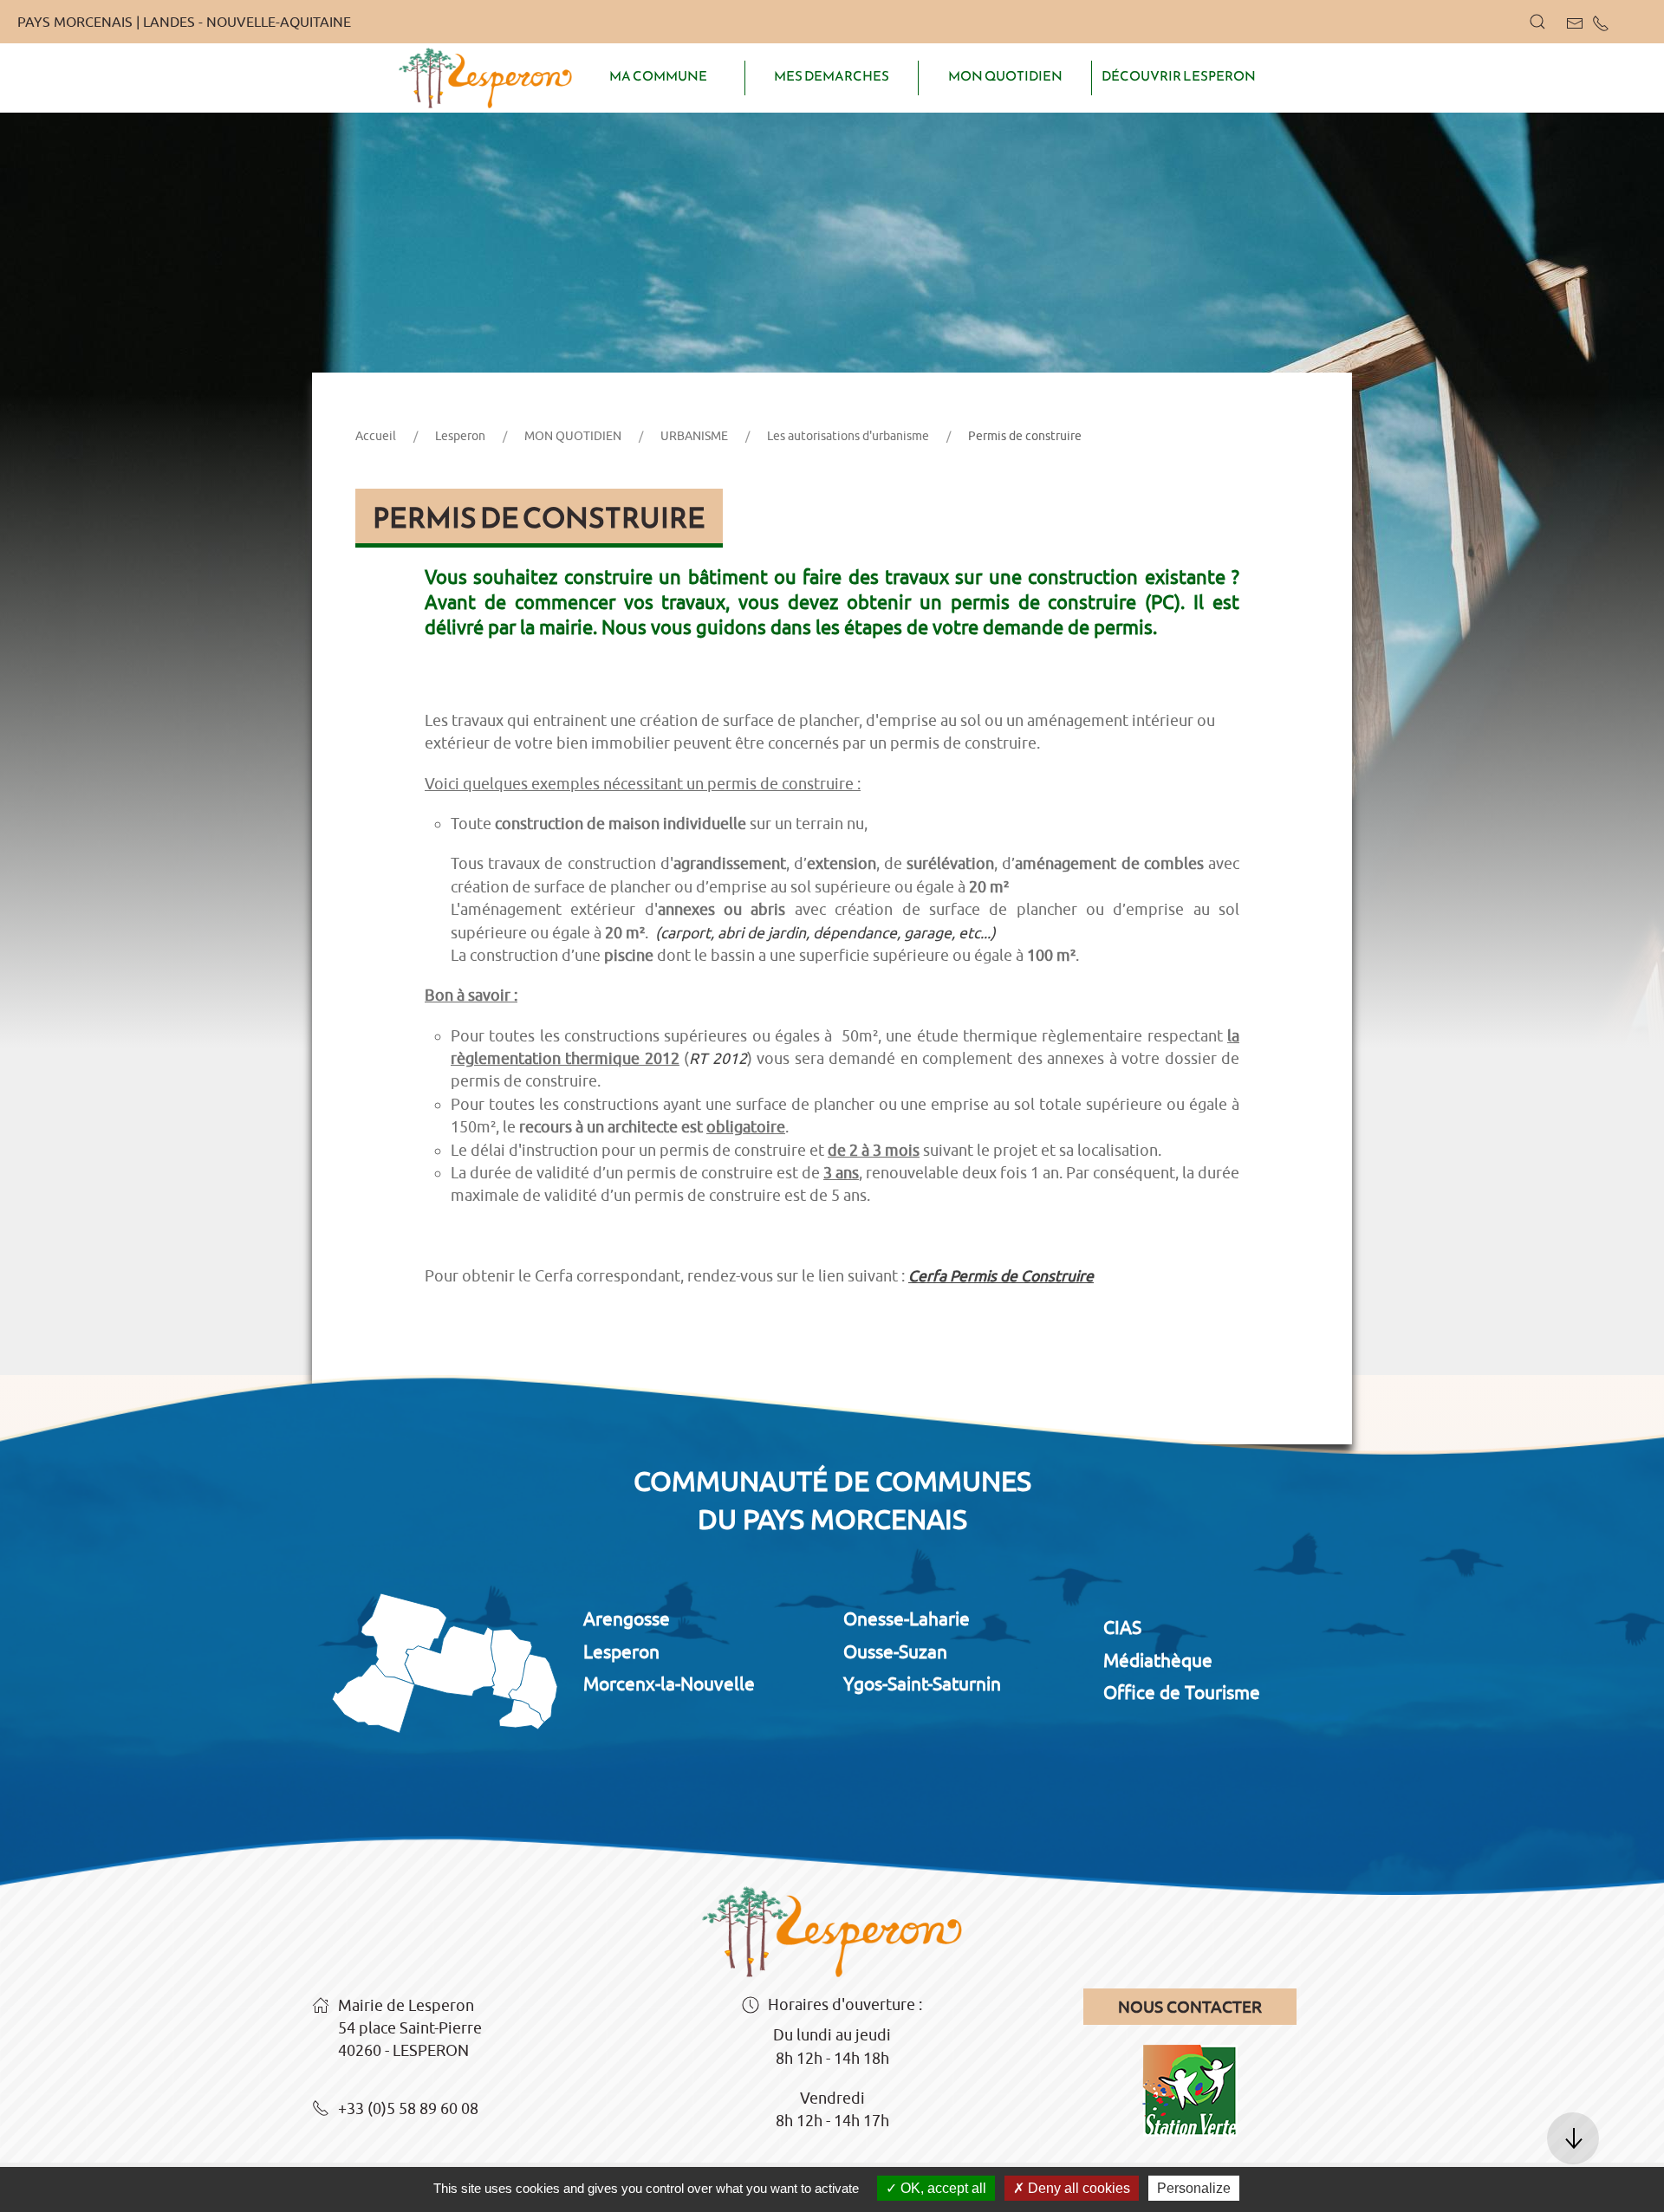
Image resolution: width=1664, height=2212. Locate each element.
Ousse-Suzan (895, 1651)
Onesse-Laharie (907, 1618)
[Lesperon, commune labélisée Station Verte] (1190, 2074)
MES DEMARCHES (832, 76)
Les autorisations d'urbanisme (848, 436)
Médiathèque (1158, 1660)
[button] (1537, 22)
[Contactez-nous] (1575, 23)
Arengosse (627, 1618)
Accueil (376, 436)
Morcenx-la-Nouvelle (669, 1683)
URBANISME (694, 436)
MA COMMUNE (658, 76)
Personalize (1194, 2188)
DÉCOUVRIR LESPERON (1179, 76)
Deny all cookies (1077, 2188)
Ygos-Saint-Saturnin (922, 1683)
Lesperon (460, 436)
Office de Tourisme (1182, 1692)
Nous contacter (1190, 2007)
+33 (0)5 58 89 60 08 (408, 2108)
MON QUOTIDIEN (1005, 76)
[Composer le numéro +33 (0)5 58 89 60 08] (1601, 23)
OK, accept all (942, 2188)
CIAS (1122, 1627)
